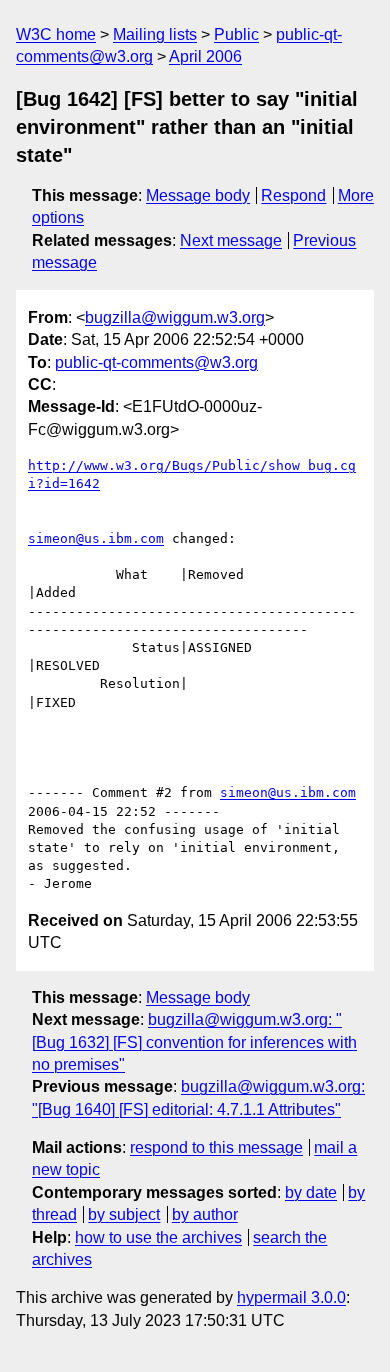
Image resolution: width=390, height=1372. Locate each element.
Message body (198, 195)
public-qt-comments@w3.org (156, 362)
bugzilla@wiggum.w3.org (175, 317)
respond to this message (216, 1147)
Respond (293, 195)
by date (311, 1192)
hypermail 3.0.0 (291, 1297)
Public (236, 34)
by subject (124, 1214)
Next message (231, 240)
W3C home (56, 34)
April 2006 (205, 56)
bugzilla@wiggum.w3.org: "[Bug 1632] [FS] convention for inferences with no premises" (194, 1042)
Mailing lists (155, 34)
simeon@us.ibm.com (96, 538)
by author (205, 1214)
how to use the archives (158, 1237)
